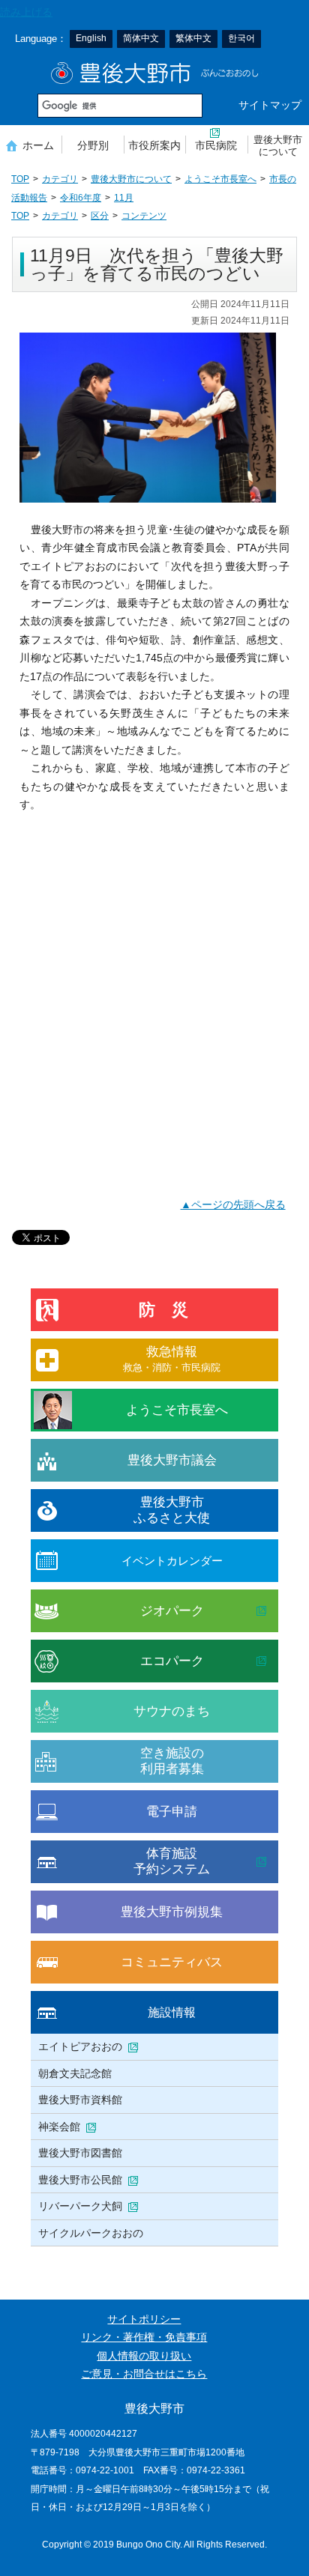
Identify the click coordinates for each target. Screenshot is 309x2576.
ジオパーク (172, 1611)
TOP (20, 179)
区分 (100, 216)
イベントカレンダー (172, 1561)
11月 (124, 198)
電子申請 (172, 1812)
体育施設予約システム (172, 1861)
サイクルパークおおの (91, 2233)
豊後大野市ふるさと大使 (172, 1510)
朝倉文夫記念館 (75, 2073)
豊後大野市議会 (172, 1460)
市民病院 (216, 145)
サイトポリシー (144, 2319)
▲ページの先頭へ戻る (233, 1205)
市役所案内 (154, 145)
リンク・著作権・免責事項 (144, 2337)
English (91, 38)
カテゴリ (60, 179)
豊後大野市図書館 (80, 2153)
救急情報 (172, 1358)
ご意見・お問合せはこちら (144, 2374)
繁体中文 (193, 38)
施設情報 (172, 2012)
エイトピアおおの (80, 2046)
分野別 (93, 145)
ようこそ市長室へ (220, 179)
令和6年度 (81, 198)
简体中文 (141, 38)
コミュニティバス (172, 1962)
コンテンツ (144, 216)
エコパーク (172, 1661)
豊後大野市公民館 (80, 2180)
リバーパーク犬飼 (80, 2206)
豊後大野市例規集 (172, 1912)
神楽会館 (59, 2127)
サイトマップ (270, 105)
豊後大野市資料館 (80, 2100)
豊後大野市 (155, 73)
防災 (172, 1310)
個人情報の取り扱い (144, 2356)
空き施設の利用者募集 (172, 1761)
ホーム (38, 145)
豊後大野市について (278, 146)
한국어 (241, 38)
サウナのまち (172, 1711)
